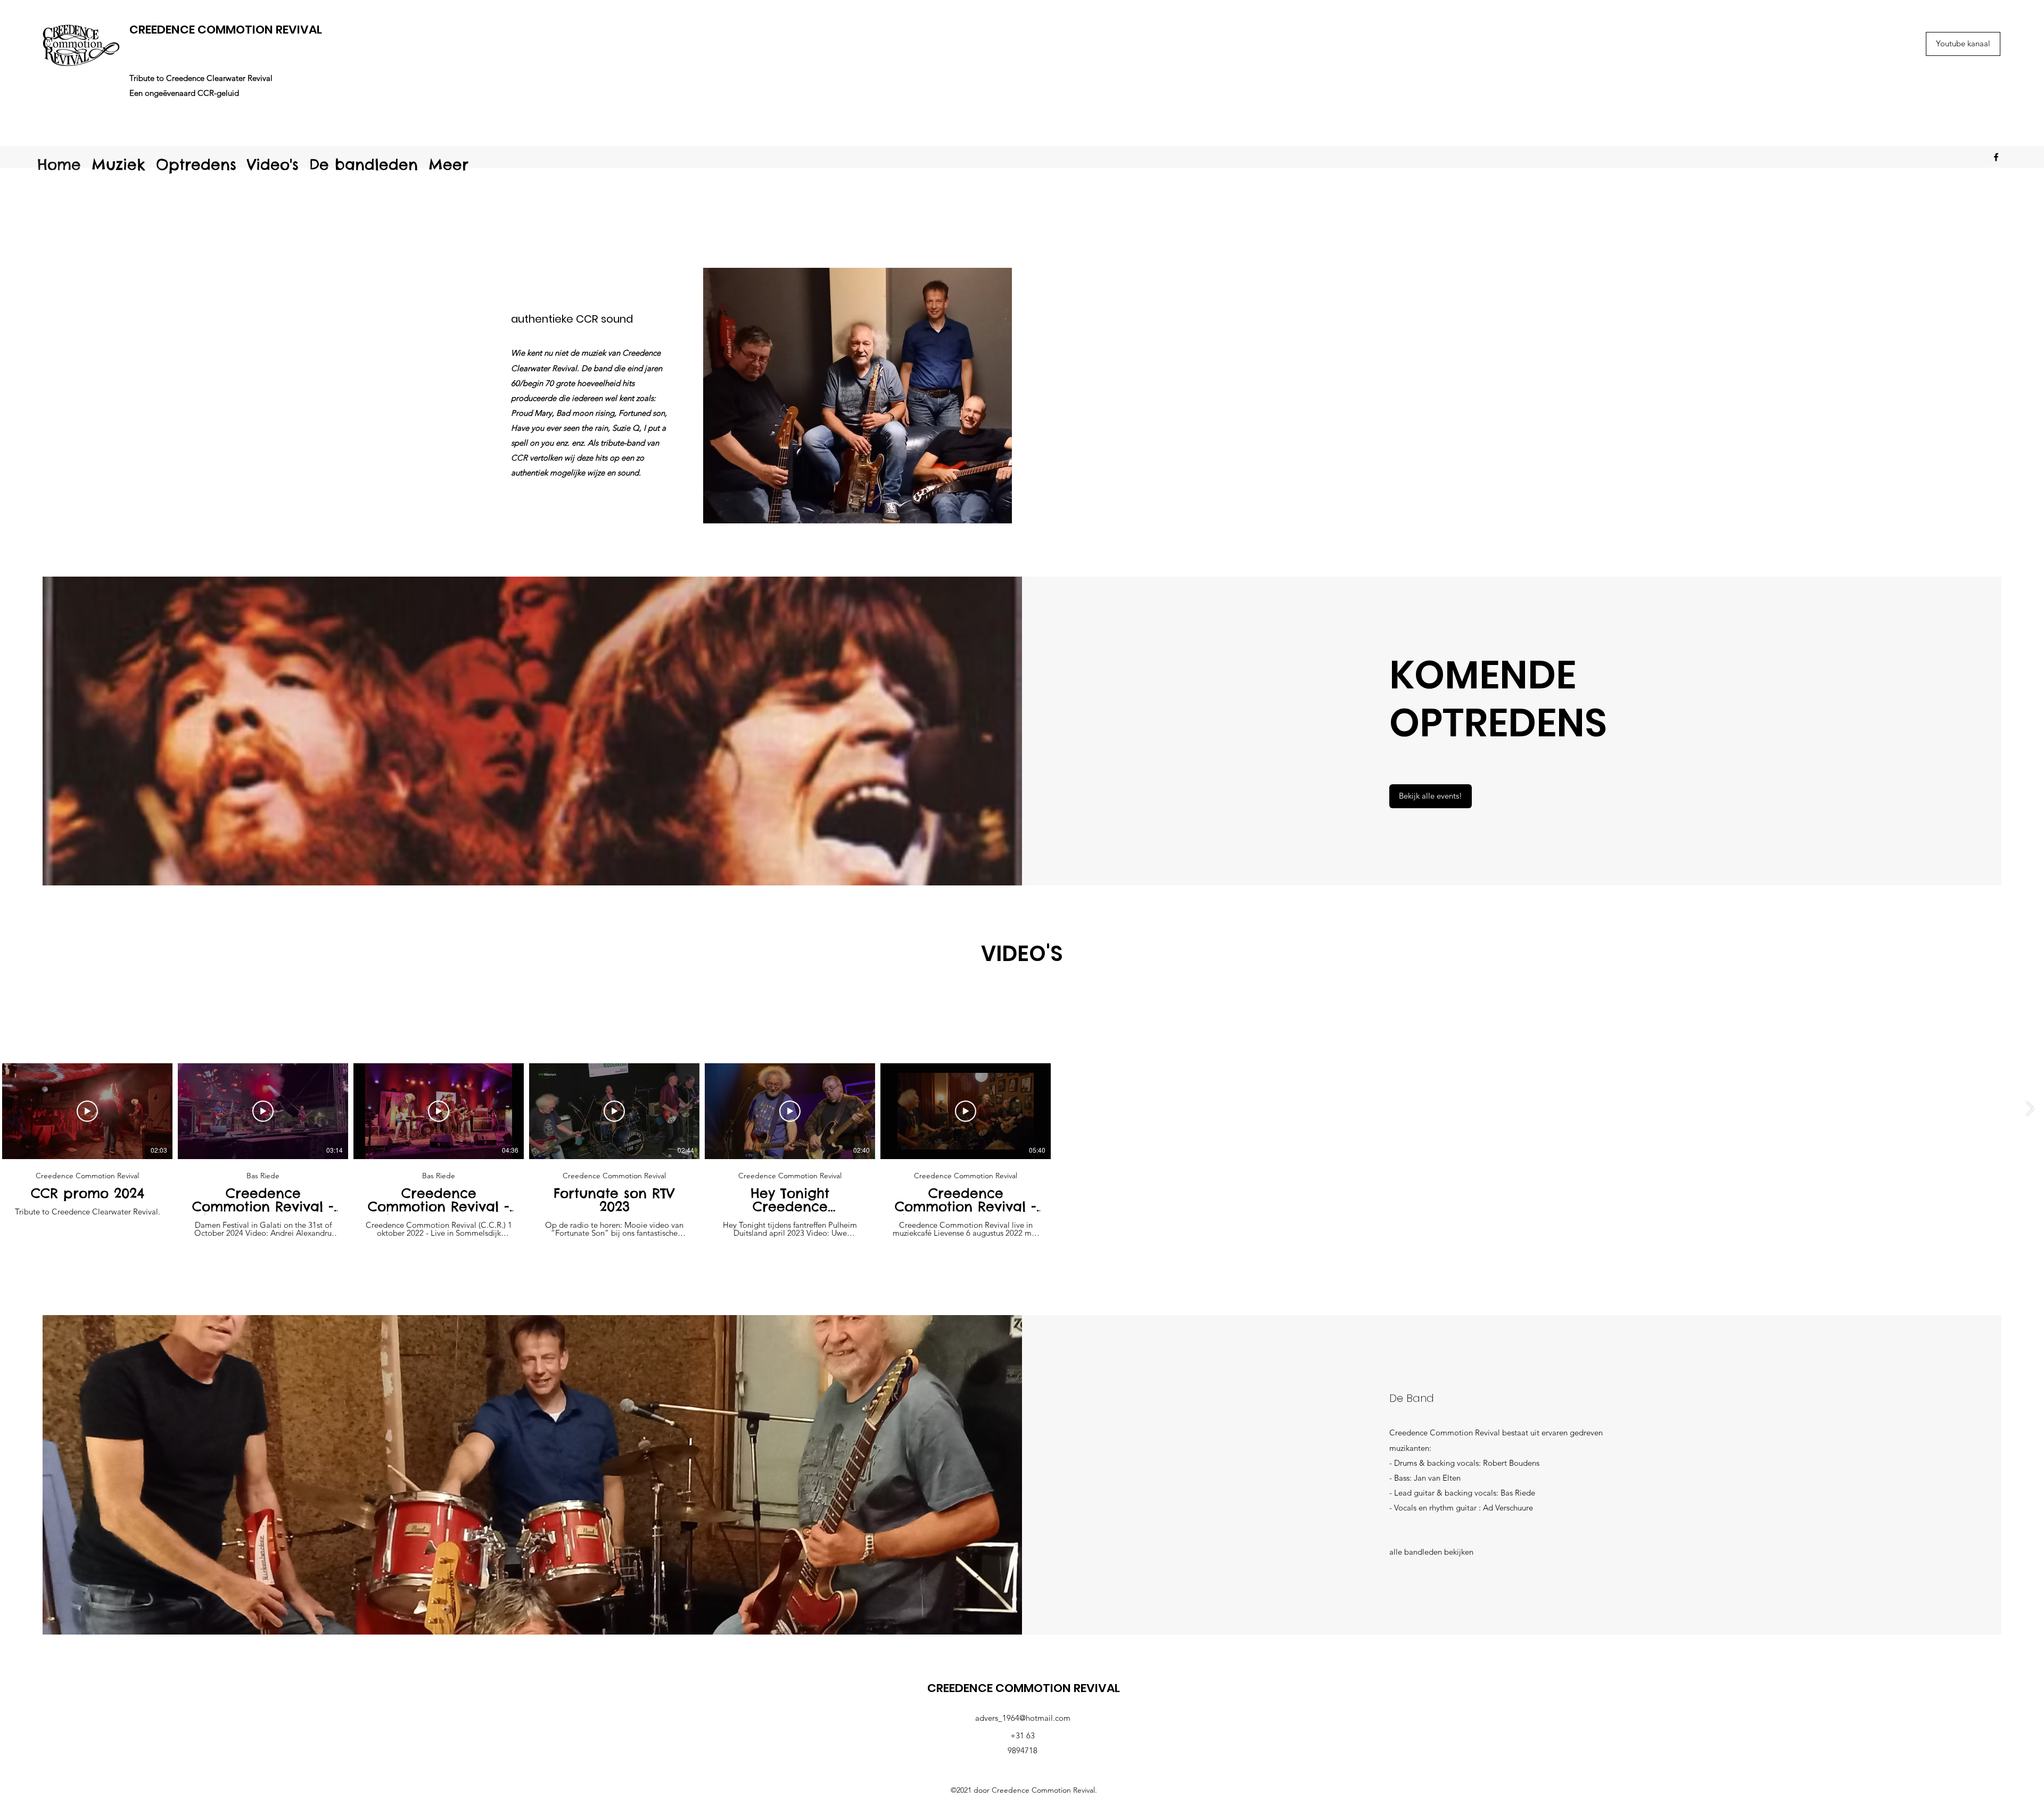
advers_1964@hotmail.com (1023, 1718)
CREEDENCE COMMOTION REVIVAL (226, 30)
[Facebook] (1996, 157)
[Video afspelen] (87, 1111)
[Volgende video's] (2029, 1109)
